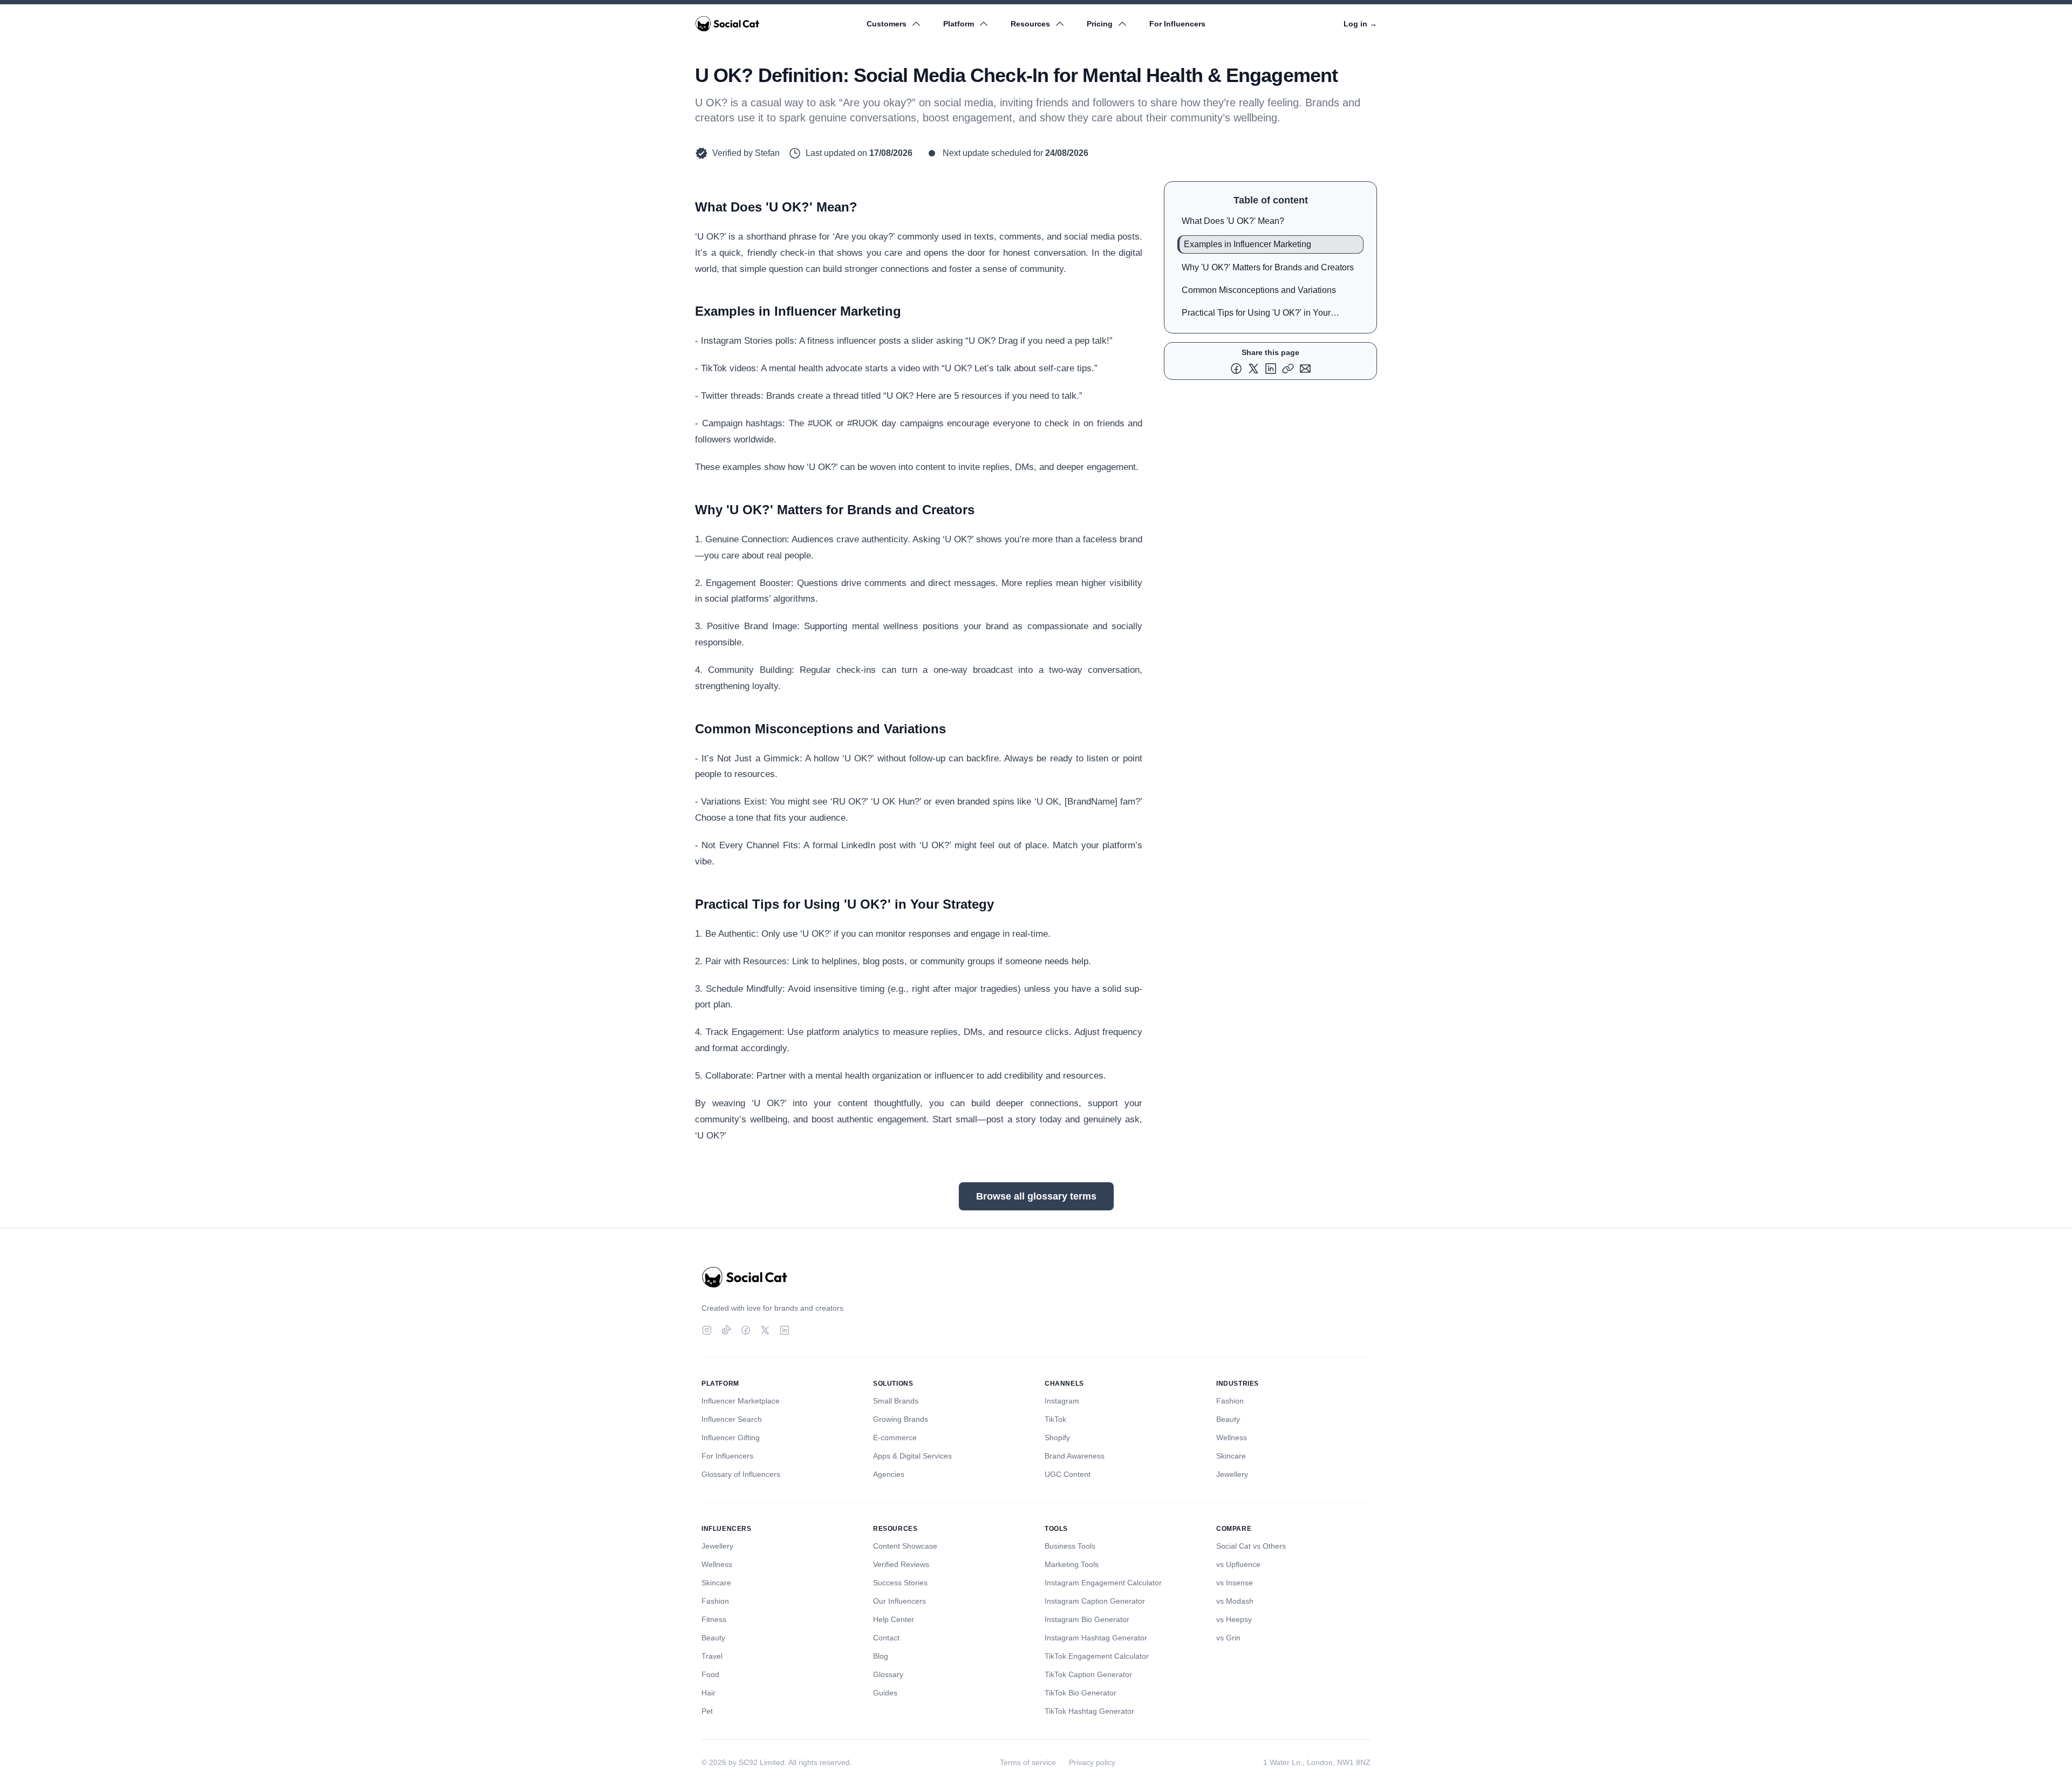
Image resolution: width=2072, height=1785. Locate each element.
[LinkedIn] (785, 1330)
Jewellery (1232, 1474)
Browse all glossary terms (1036, 1196)
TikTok (1055, 1419)
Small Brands (896, 1401)
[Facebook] (746, 1330)
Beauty (1228, 1419)
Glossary (888, 1674)
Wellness (1232, 1437)
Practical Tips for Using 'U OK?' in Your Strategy (1256, 315)
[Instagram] (707, 1330)
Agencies (889, 1474)
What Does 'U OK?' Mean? (1233, 221)
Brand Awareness (1075, 1456)
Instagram (1062, 1401)
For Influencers (1177, 24)
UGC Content (1068, 1474)
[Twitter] (765, 1330)
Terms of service (1028, 1762)
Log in (1360, 24)
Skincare (1231, 1456)
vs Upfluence (1238, 1564)
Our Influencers (899, 1601)
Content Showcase (905, 1546)
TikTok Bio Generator (1081, 1693)
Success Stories (900, 1583)
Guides (885, 1693)
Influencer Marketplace (741, 1401)
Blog (881, 1656)
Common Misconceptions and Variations (1259, 290)
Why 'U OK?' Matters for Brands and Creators (1268, 267)
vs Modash (1235, 1601)
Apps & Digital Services (912, 1456)
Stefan (767, 153)
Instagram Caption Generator (1095, 1601)
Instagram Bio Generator (1087, 1619)
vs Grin (1228, 1638)
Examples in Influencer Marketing (1248, 244)
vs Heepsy (1234, 1619)
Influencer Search (732, 1419)
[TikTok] (726, 1330)
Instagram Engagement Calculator (1103, 1583)
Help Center (894, 1619)
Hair (708, 1693)
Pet (707, 1711)
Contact (886, 1638)
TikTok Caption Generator (1088, 1674)
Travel (712, 1656)
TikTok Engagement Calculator (1097, 1656)
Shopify (1057, 1437)
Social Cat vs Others (1251, 1546)
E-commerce (895, 1437)
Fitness (714, 1619)
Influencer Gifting (731, 1437)
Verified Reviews (901, 1564)
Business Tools (1070, 1546)
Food (710, 1674)
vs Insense (1235, 1583)
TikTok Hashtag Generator (1089, 1711)
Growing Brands (901, 1419)
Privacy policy (1092, 1762)
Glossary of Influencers (741, 1474)
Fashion (1230, 1401)
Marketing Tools (1072, 1564)
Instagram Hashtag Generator (1096, 1638)
